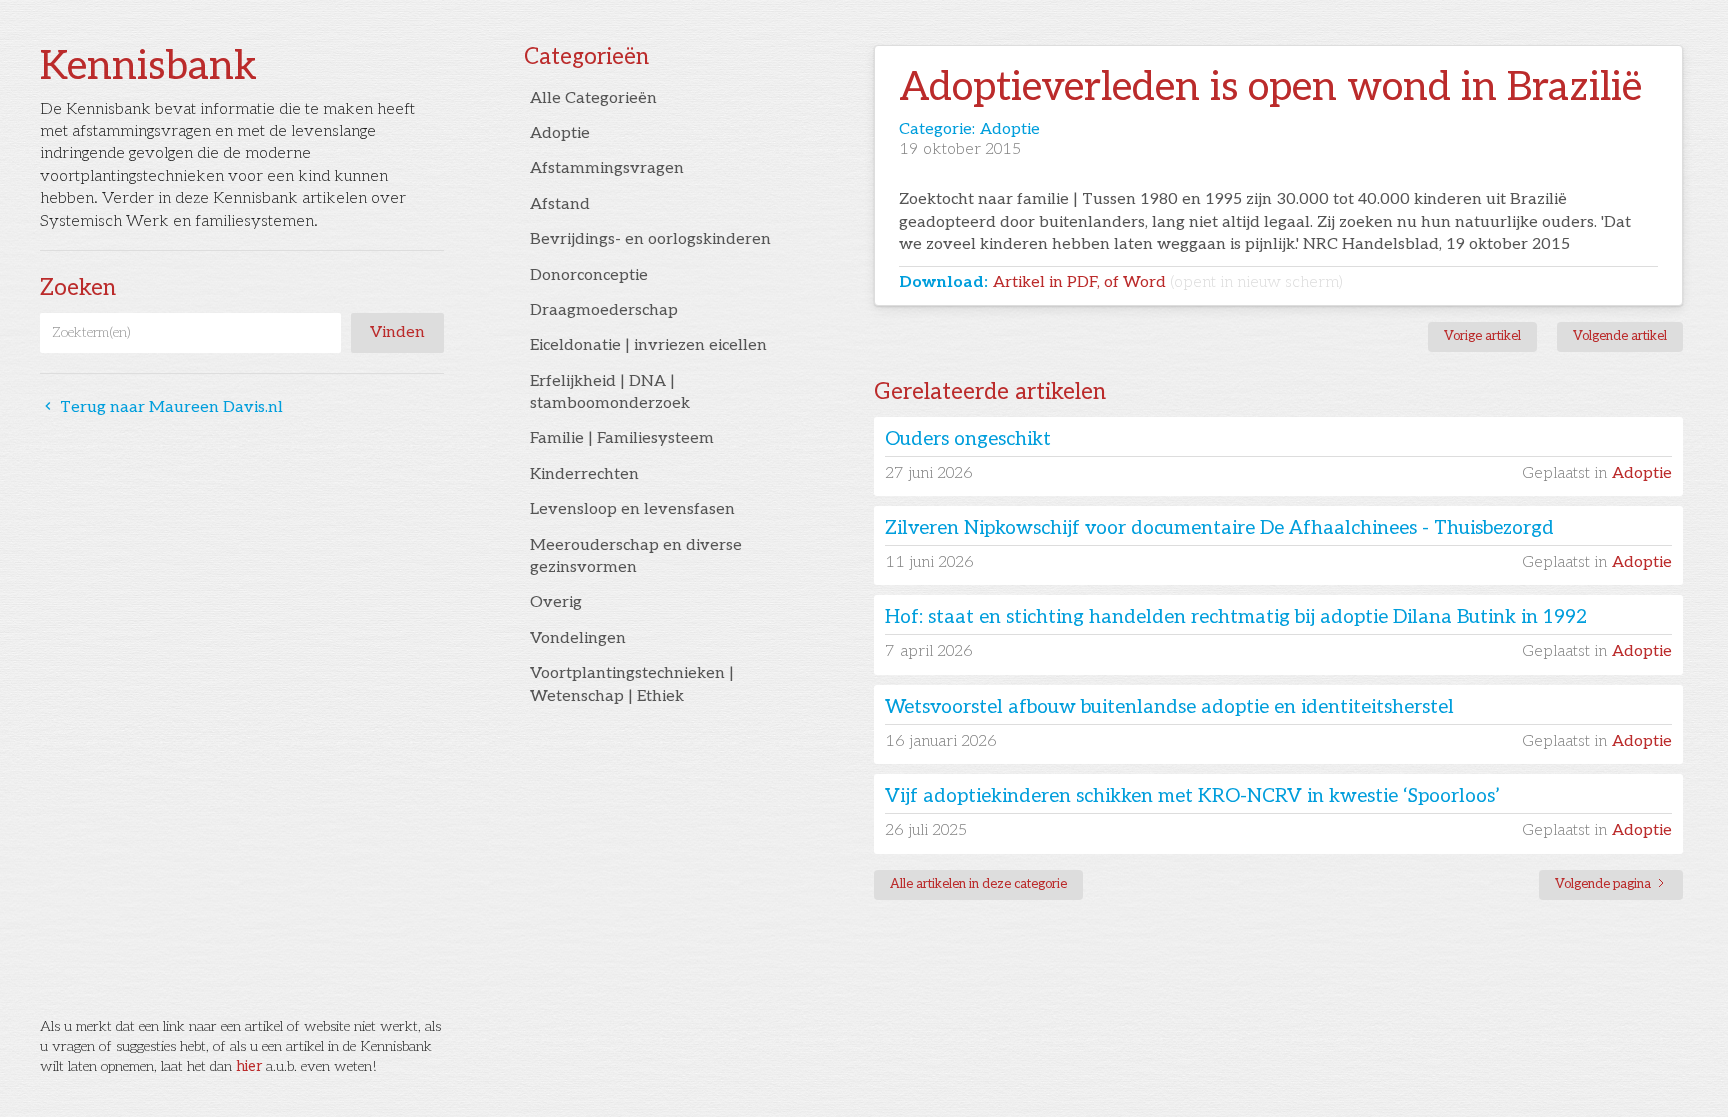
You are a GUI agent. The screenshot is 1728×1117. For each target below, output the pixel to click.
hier (249, 1066)
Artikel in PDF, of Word (1168, 282)
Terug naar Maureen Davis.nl (161, 407)
